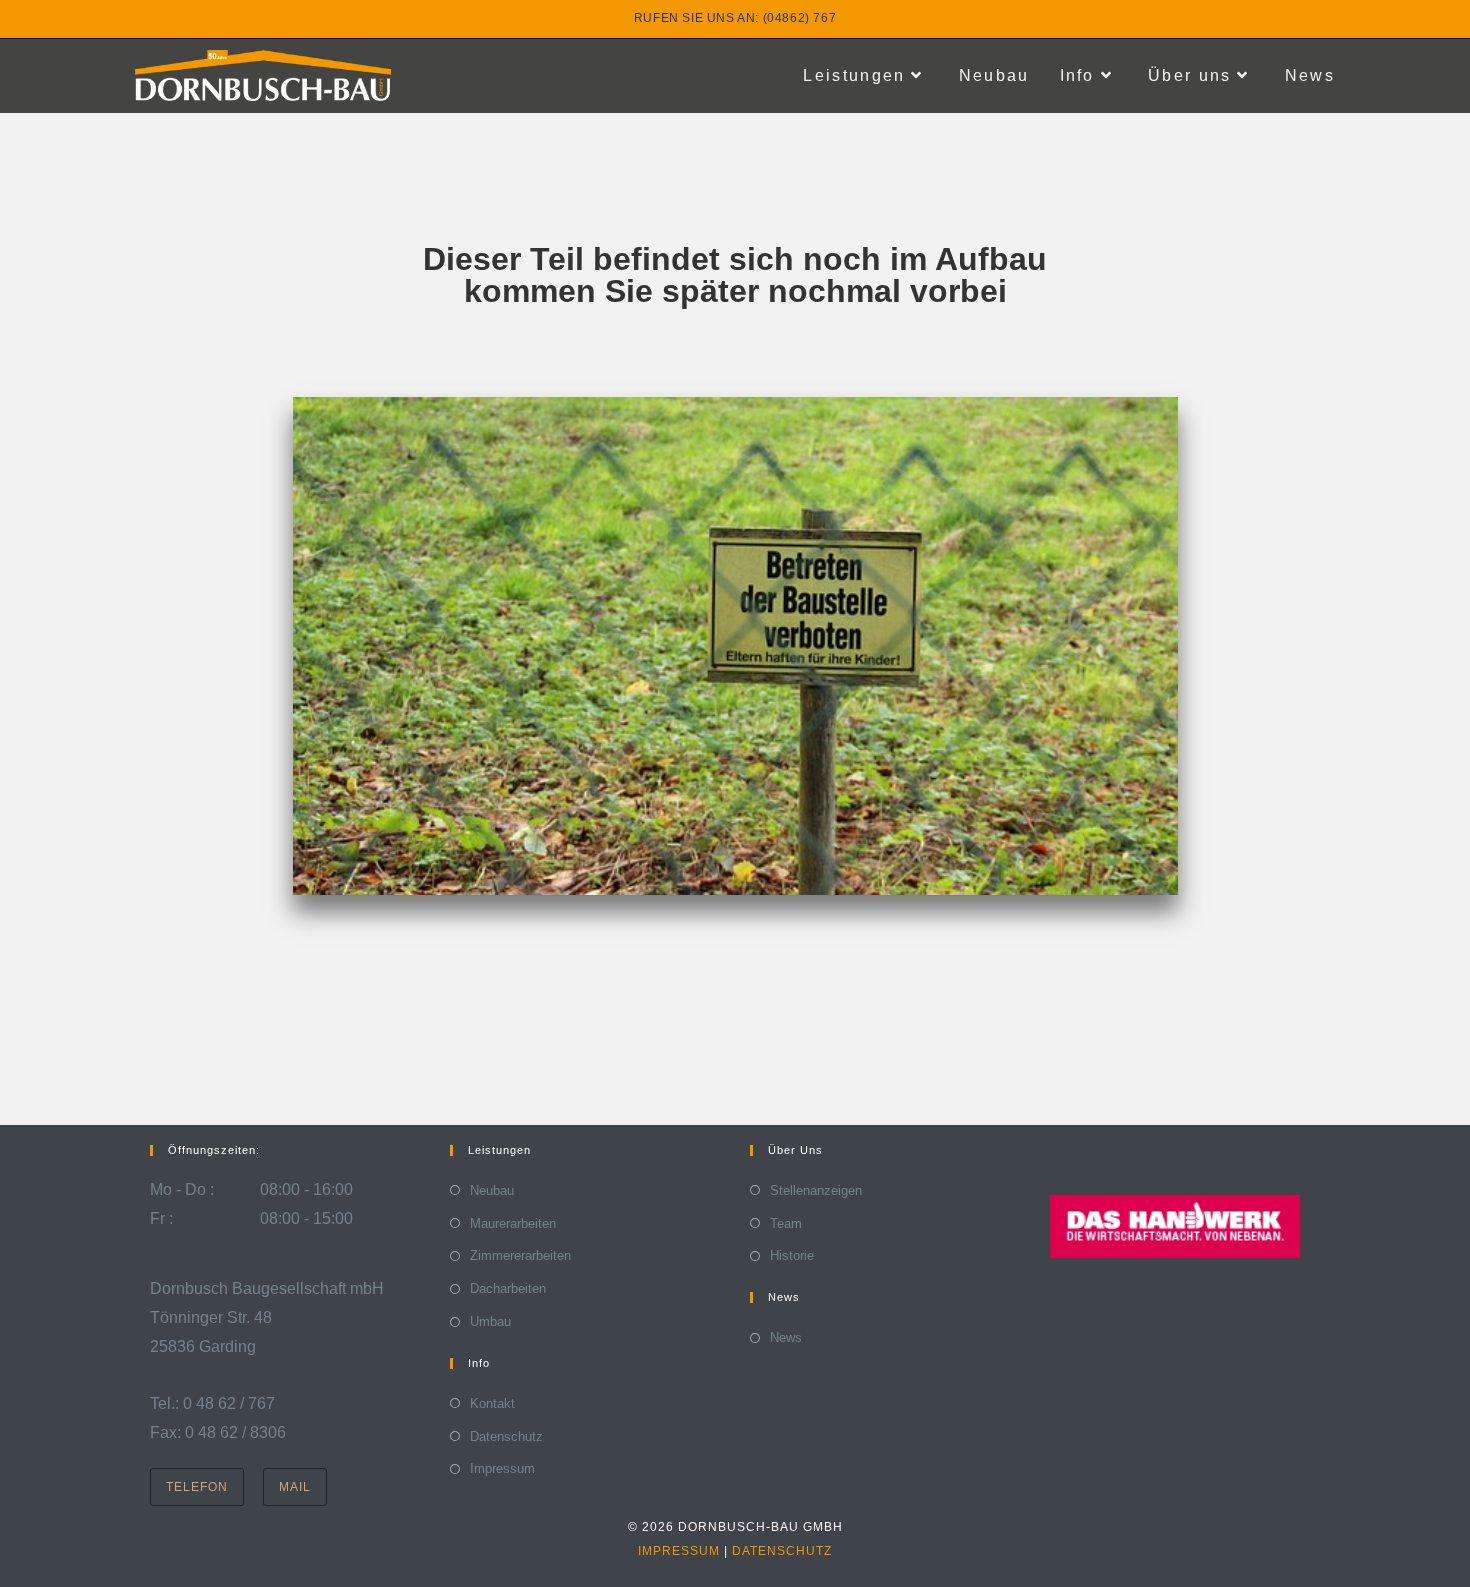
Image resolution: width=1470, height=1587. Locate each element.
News (786, 1337)
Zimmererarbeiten (520, 1255)
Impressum (502, 1468)
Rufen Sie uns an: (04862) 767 (735, 18)
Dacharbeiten (508, 1288)
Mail (295, 1487)
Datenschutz (506, 1436)
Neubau (492, 1190)
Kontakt (492, 1403)
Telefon (197, 1487)
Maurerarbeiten (513, 1223)
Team (786, 1223)
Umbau (490, 1321)
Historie (792, 1255)
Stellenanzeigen (816, 1190)
